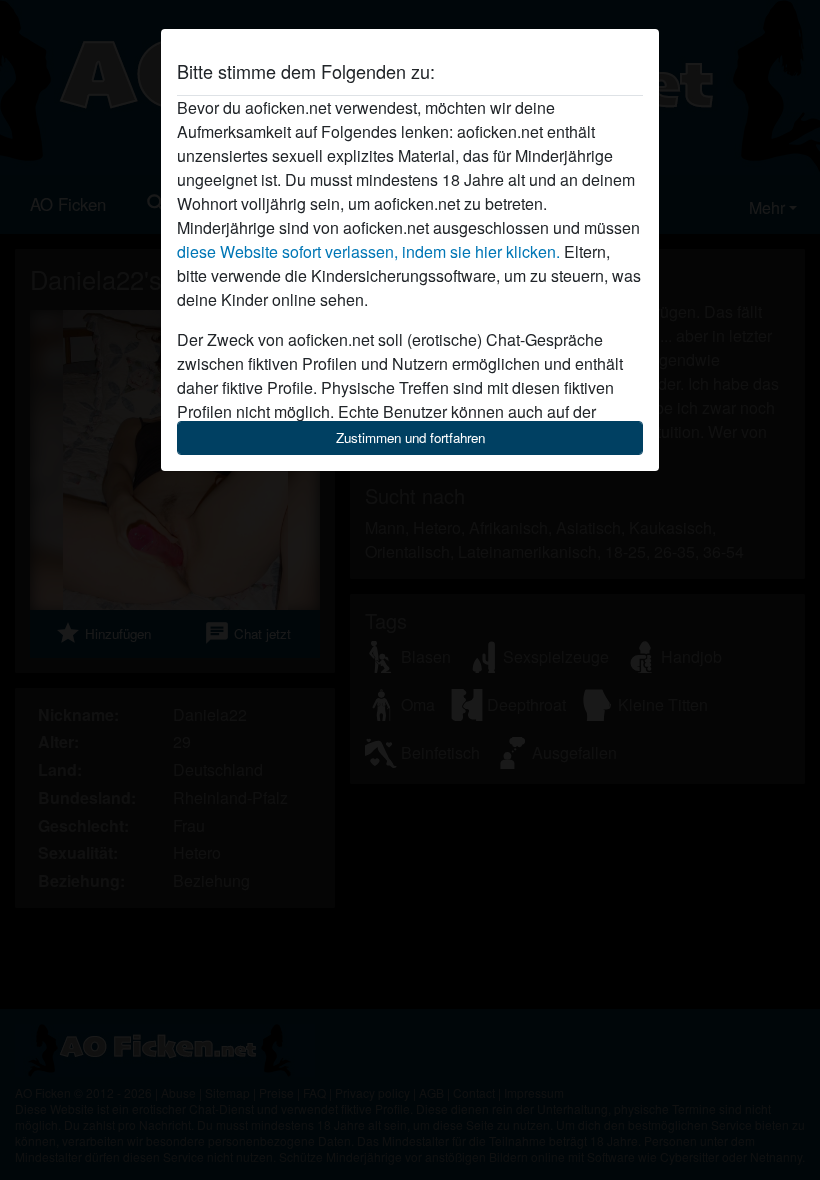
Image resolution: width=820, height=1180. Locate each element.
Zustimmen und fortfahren (410, 437)
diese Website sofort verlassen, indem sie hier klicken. (368, 251)
